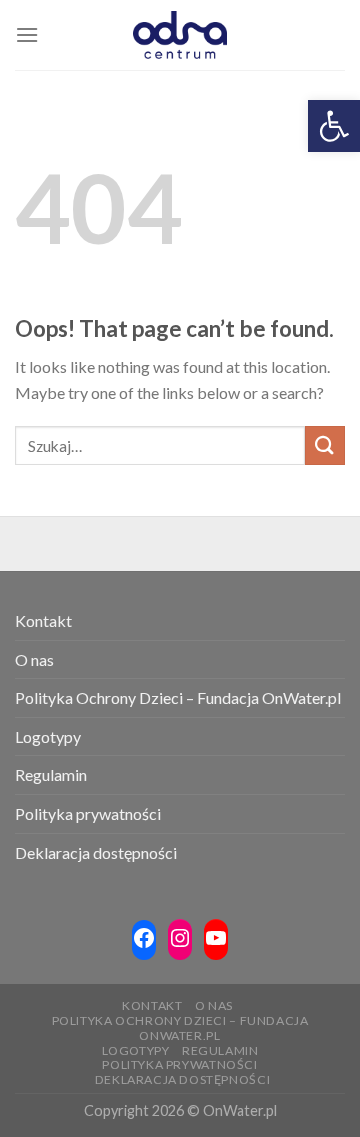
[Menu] (27, 34)
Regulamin (51, 774)
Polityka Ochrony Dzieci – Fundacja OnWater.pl (178, 697)
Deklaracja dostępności (96, 852)
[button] (334, 126)
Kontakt (43, 620)
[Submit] (325, 445)
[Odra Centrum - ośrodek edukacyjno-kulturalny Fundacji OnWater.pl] (180, 35)
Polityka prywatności (88, 813)
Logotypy (48, 736)
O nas (34, 659)
